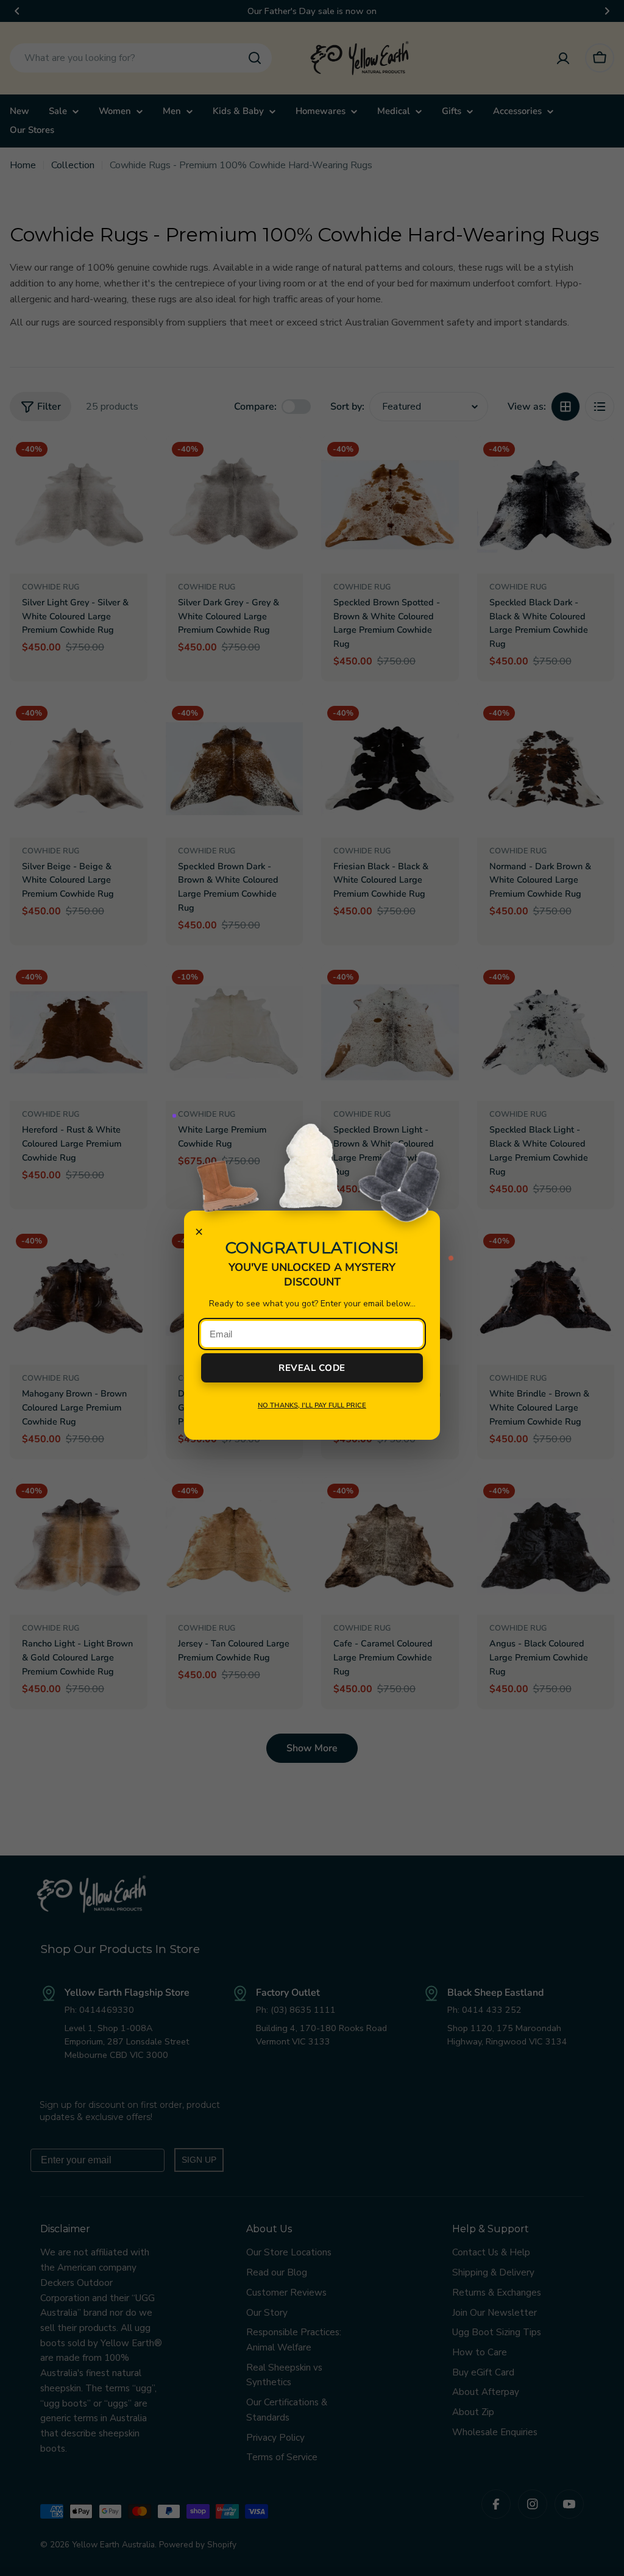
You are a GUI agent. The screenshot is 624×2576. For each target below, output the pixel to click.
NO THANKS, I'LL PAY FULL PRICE (312, 1405)
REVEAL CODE (312, 1368)
